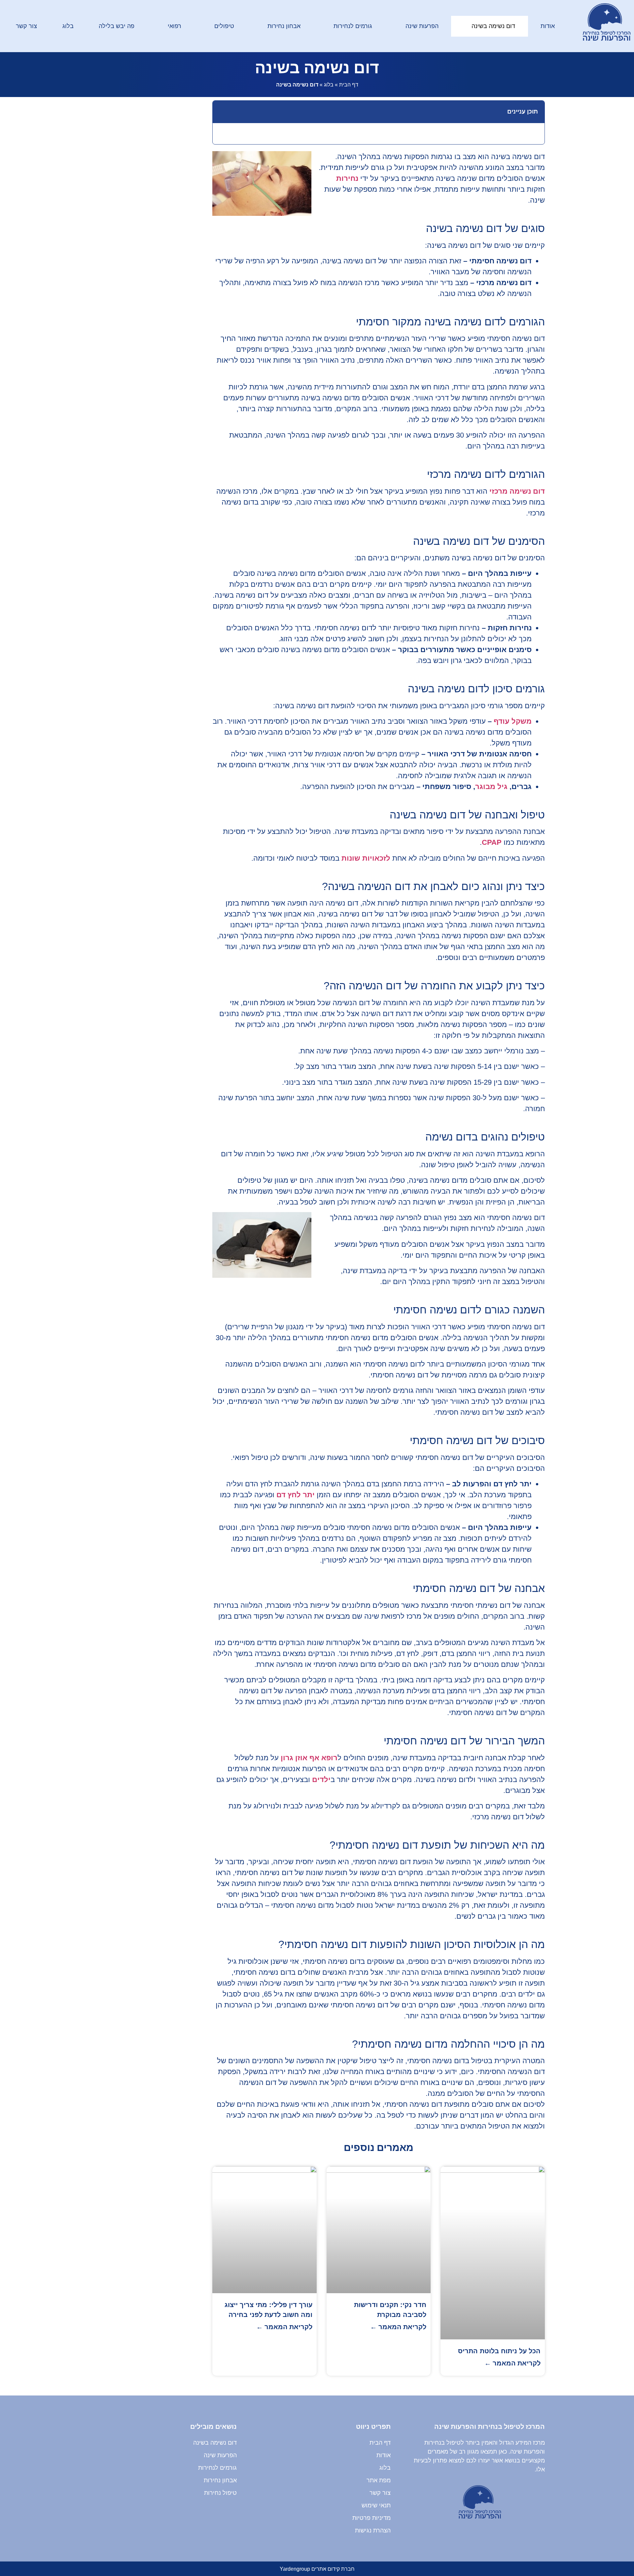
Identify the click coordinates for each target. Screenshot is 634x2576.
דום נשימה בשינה (493, 26)
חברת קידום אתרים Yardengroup (317, 2569)
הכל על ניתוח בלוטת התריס (499, 2351)
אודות (548, 26)
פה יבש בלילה (117, 26)
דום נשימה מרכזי (517, 491)
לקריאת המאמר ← (512, 2363)
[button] (221, 112)
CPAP (492, 842)
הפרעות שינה (422, 26)
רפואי (175, 26)
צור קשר (26, 26)
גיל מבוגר (491, 787)
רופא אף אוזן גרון (309, 1758)
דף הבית (349, 85)
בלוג (68, 26)
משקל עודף (513, 721)
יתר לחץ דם (296, 1495)
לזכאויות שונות (366, 858)
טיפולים (224, 26)
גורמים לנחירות (353, 26)
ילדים (321, 1780)
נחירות (347, 178)
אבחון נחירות (284, 26)
